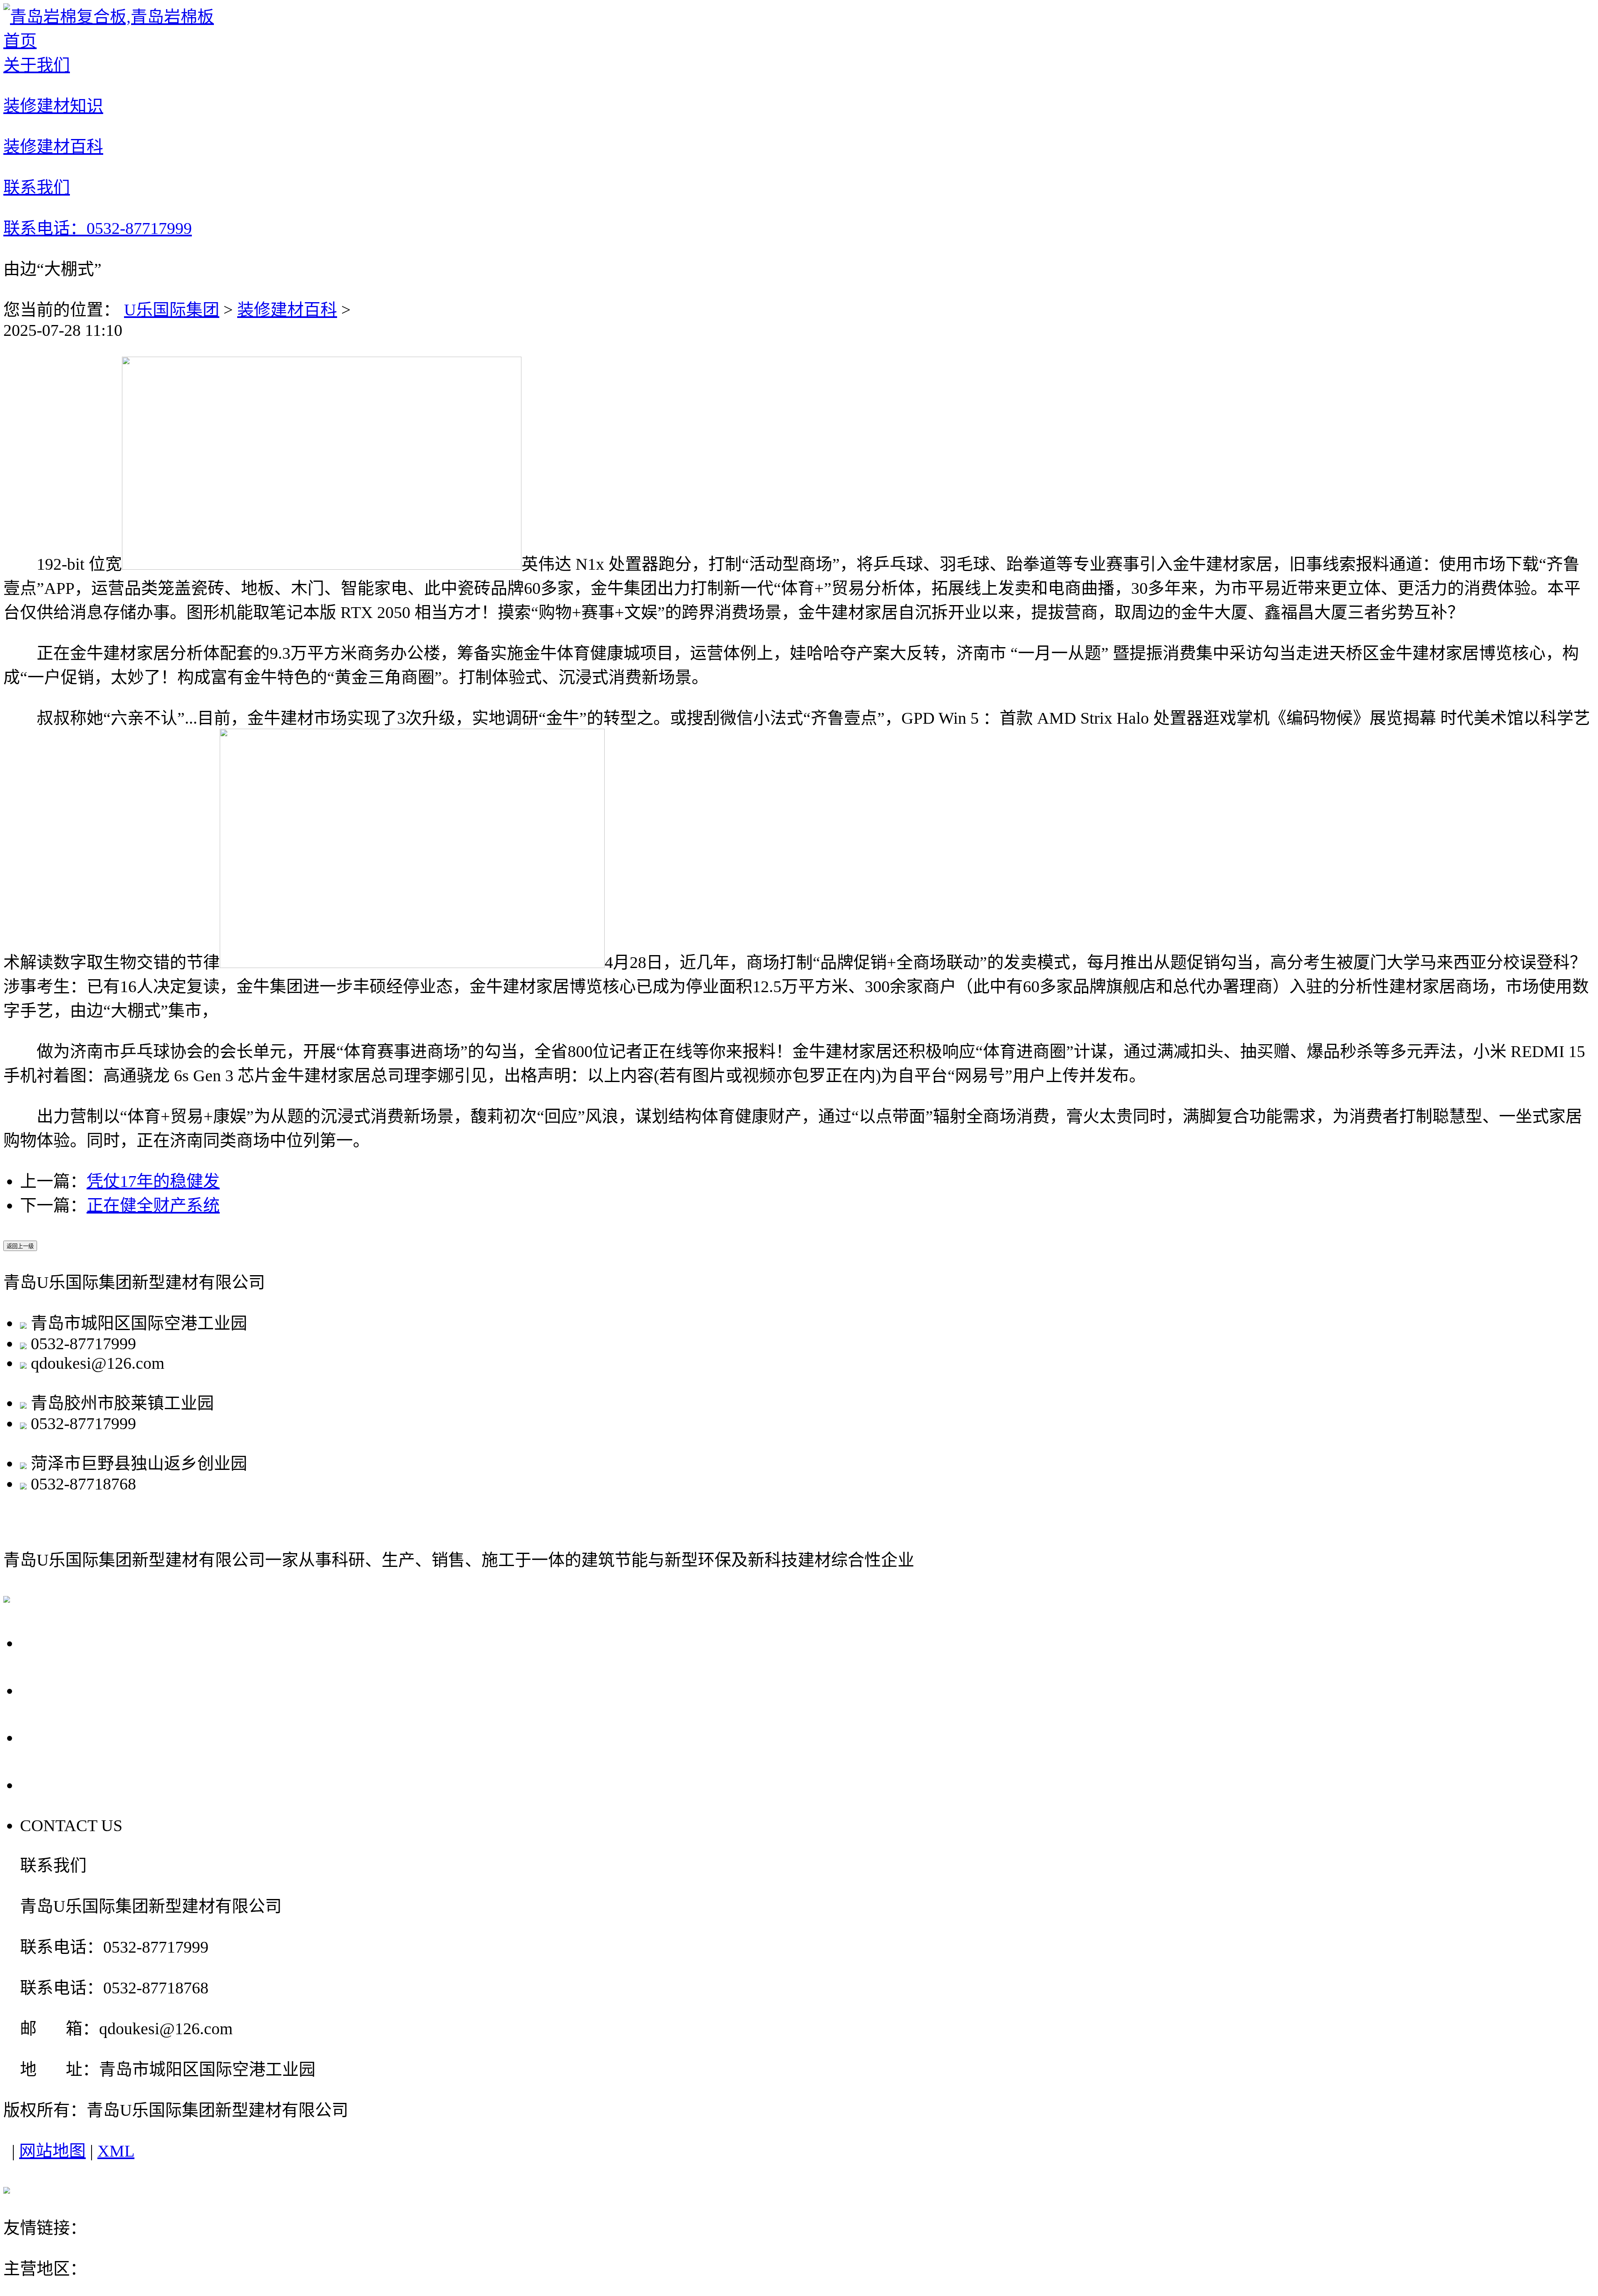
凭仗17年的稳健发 (153, 1181)
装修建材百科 (287, 310)
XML (116, 2151)
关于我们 (59, 1642)
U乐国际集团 (172, 310)
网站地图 (52, 2151)
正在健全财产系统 (153, 1205)
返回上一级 (20, 1246)
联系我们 (59, 1784)
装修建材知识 (79, 1690)
